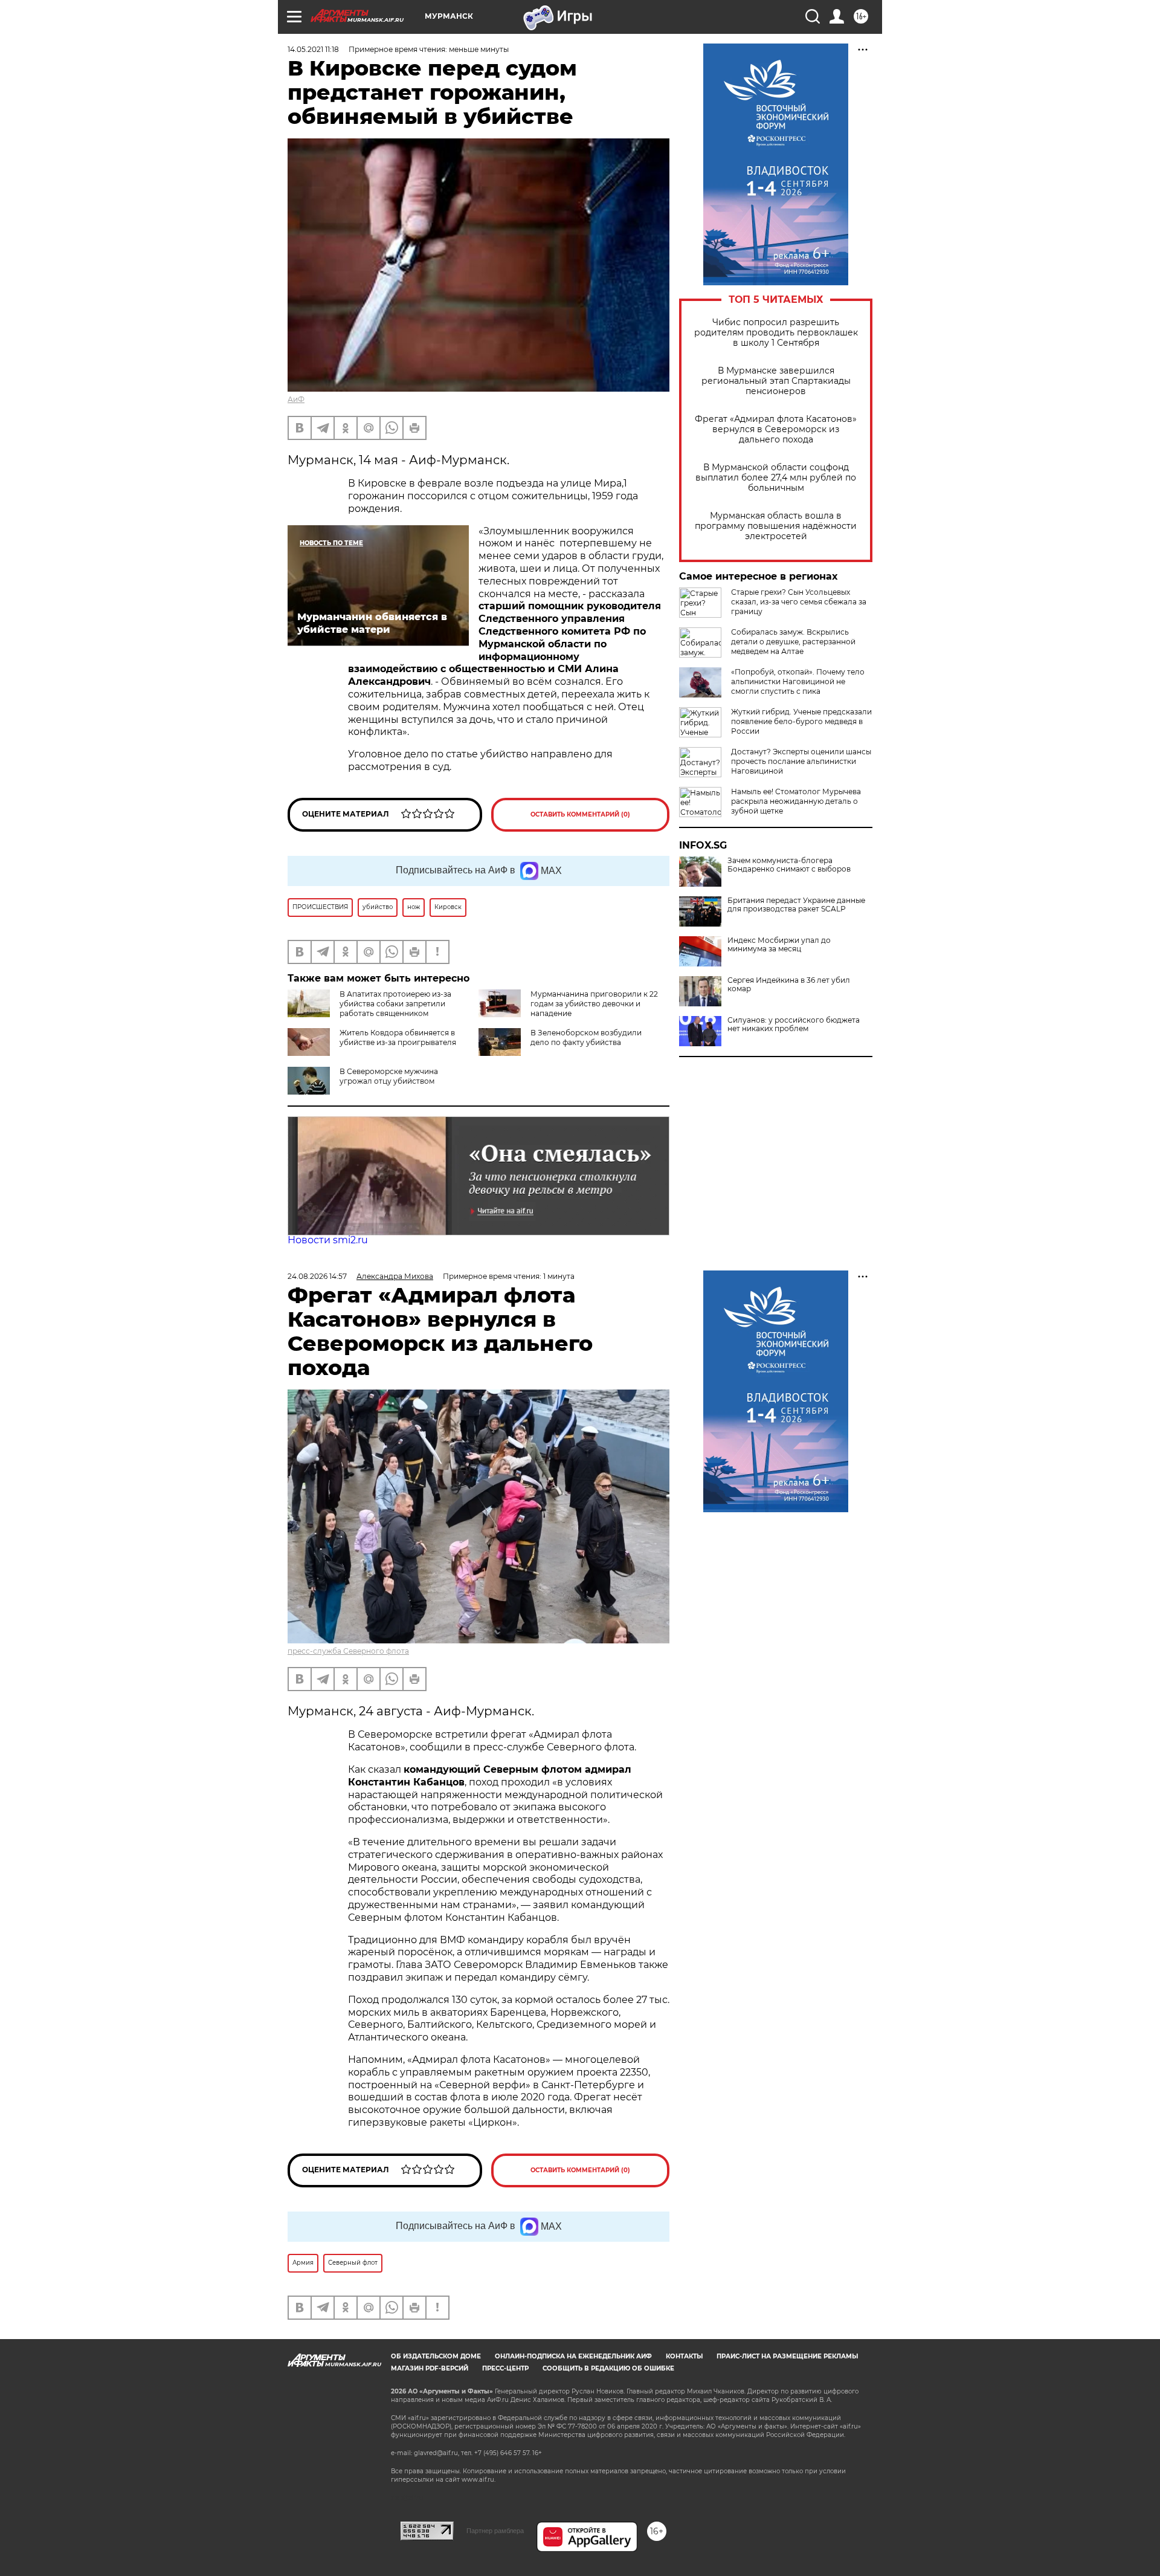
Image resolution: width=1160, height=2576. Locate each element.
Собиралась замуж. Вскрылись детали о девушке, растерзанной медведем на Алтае (793, 642)
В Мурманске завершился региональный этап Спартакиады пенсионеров (776, 381)
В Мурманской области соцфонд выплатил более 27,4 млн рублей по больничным (776, 478)
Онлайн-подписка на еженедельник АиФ (573, 2356)
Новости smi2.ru (328, 1240)
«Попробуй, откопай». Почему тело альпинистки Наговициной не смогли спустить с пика (798, 681)
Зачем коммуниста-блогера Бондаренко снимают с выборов (789, 865)
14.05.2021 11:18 (313, 49)
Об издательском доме (436, 2356)
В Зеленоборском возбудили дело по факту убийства (586, 1037)
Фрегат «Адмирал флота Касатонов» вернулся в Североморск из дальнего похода (776, 429)
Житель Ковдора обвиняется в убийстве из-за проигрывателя (398, 1037)
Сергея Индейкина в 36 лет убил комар (789, 985)
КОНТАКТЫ (684, 2356)
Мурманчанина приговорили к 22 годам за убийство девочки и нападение (594, 1004)
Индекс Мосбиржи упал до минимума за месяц (779, 945)
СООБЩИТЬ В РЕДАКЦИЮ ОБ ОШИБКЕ (608, 2368)
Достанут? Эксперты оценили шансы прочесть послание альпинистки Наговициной (801, 761)
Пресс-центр (505, 2368)
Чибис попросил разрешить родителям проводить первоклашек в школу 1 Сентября (776, 333)
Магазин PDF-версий (430, 2368)
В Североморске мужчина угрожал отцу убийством (389, 1076)
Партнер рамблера (495, 2531)
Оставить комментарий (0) (580, 814)
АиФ (296, 399)
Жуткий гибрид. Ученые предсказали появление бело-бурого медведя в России (801, 721)
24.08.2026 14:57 (317, 1276)
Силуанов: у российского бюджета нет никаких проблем (794, 1024)
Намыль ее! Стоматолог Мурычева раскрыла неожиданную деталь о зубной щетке (796, 801)
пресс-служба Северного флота (348, 1651)
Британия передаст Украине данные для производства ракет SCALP (796, 905)
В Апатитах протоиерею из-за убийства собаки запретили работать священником (395, 1004)
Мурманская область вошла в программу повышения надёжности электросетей (776, 526)
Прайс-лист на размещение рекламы (787, 2356)
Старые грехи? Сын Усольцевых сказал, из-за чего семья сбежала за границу (799, 602)
